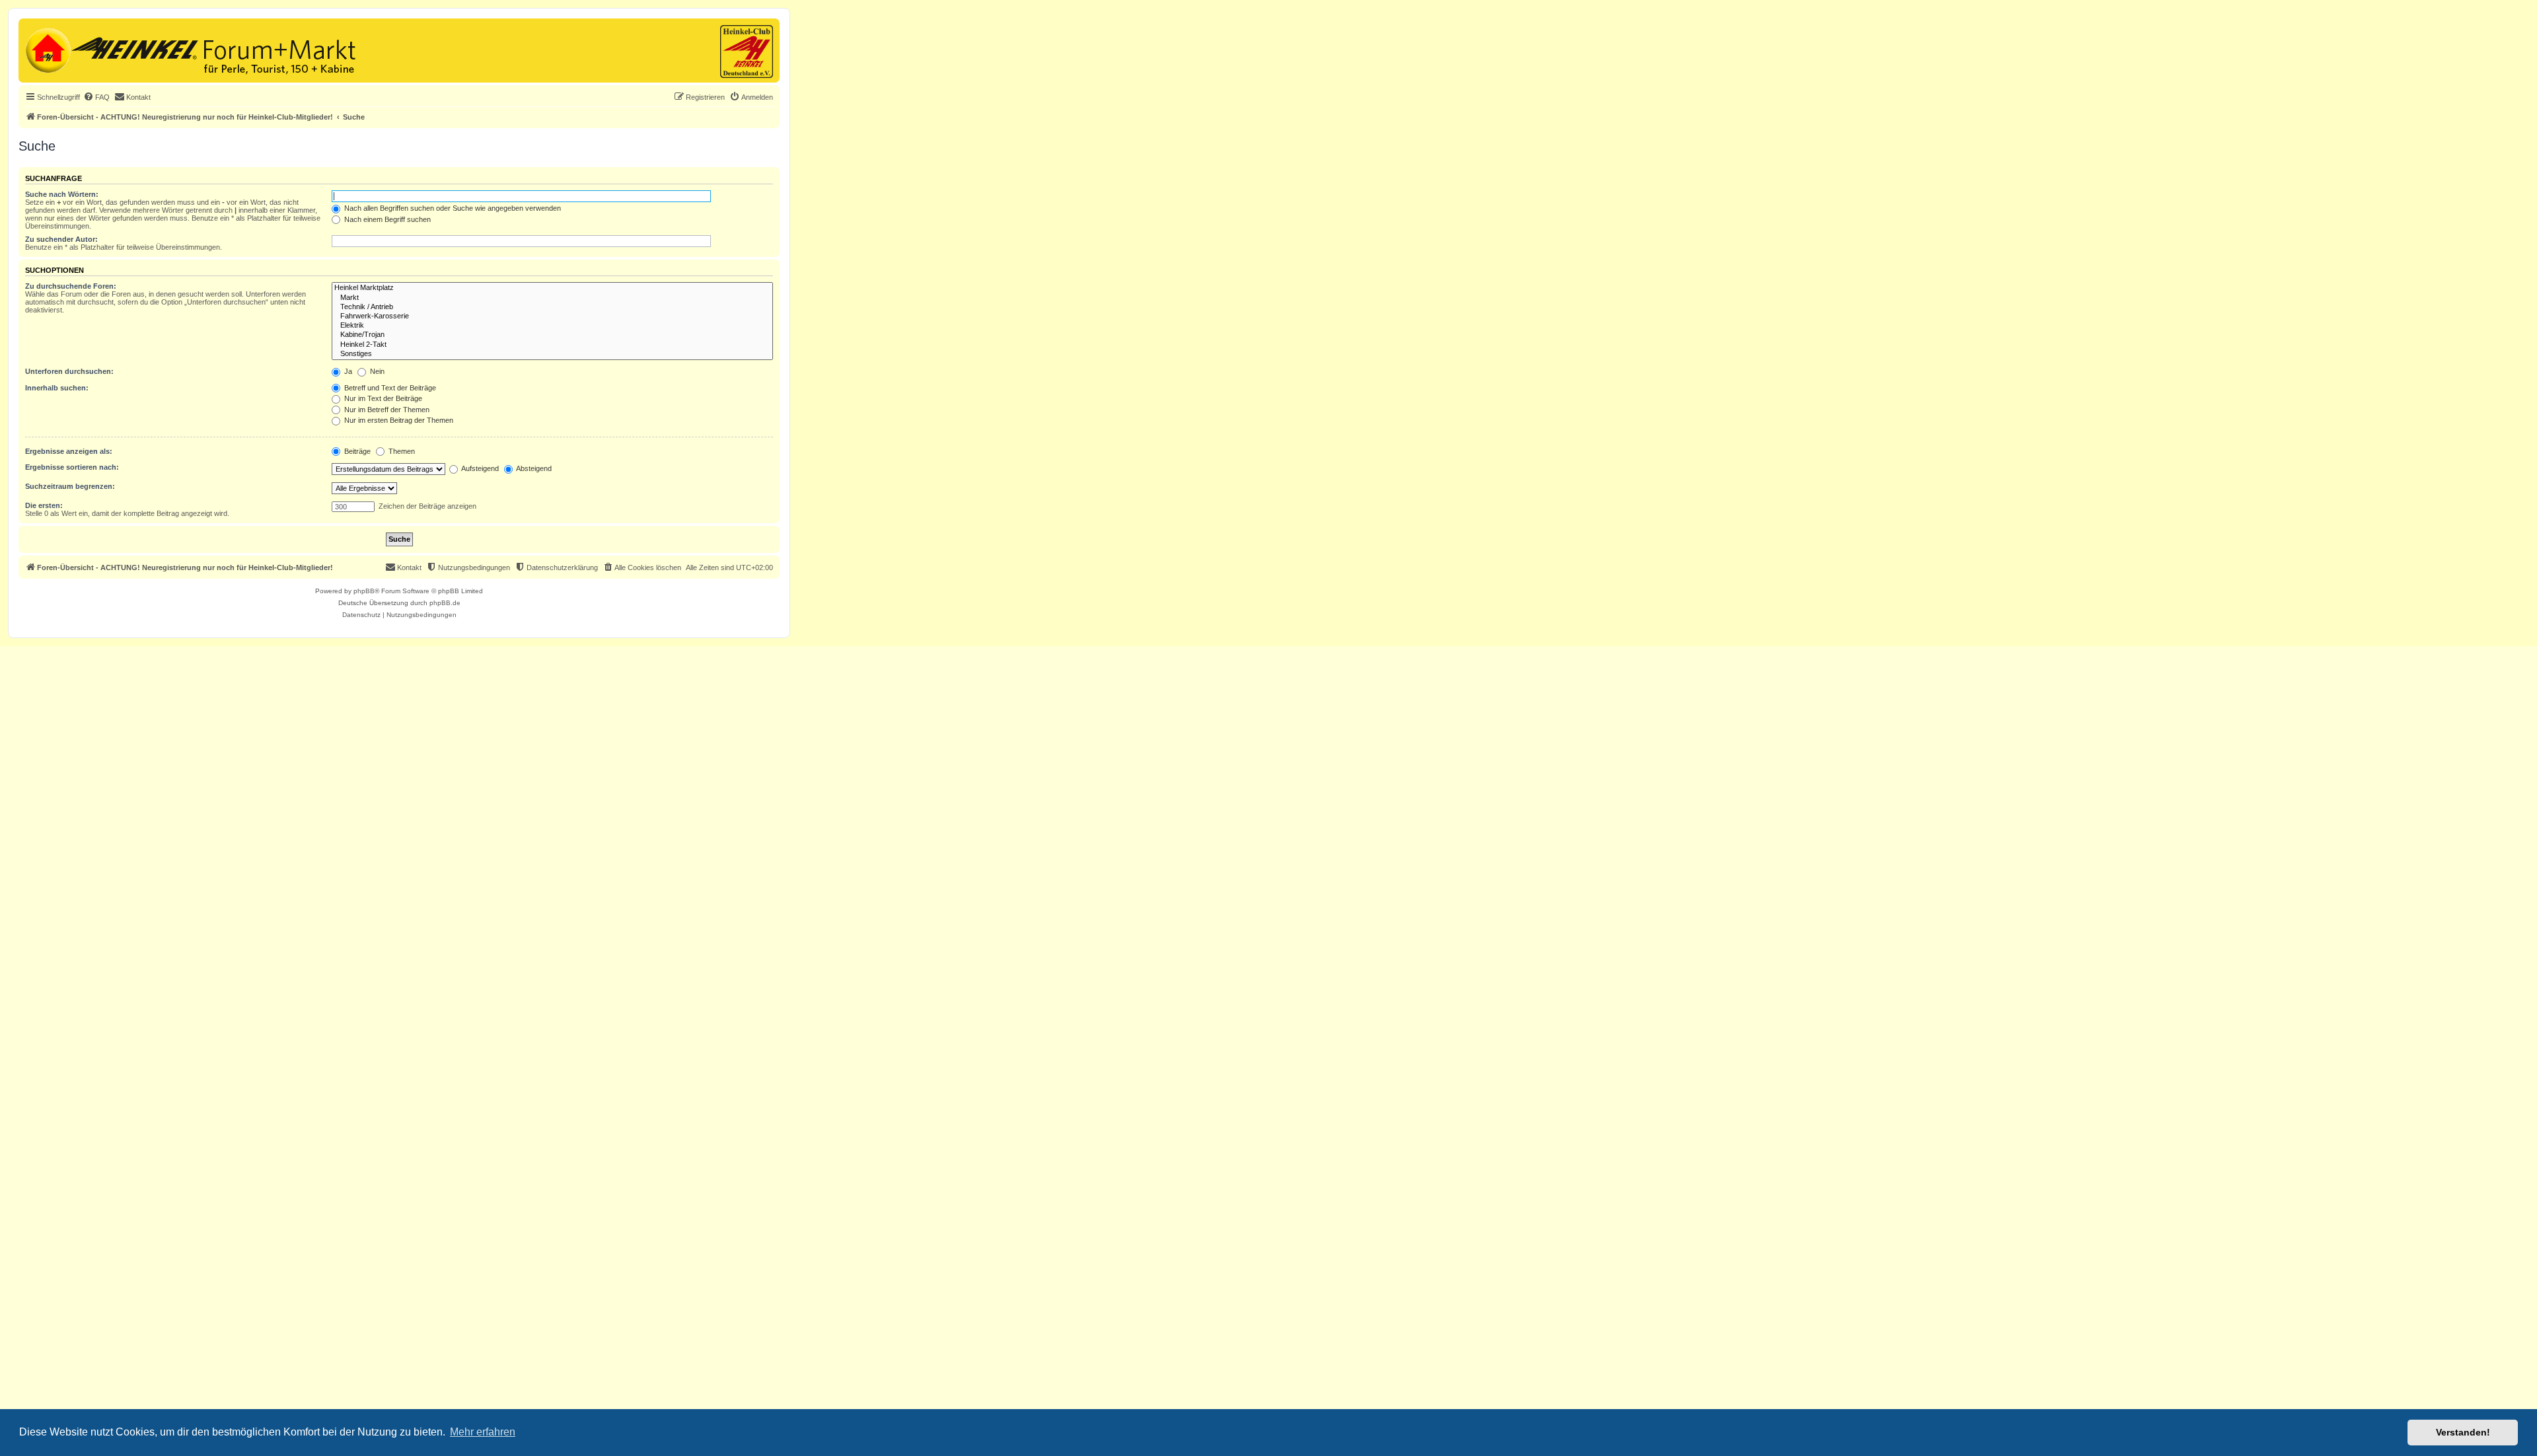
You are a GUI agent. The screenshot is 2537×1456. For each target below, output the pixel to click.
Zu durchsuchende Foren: (71, 286)
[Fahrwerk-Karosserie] (552, 316)
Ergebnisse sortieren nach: (72, 467)
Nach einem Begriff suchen (386, 219)
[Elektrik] (552, 326)
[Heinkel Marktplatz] (552, 288)
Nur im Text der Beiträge (382, 398)
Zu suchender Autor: (61, 239)
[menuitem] (96, 97)
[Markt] (552, 298)
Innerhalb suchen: (57, 388)
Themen (401, 451)
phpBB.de (445, 603)
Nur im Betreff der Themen (386, 410)
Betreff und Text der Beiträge (389, 388)
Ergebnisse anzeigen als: (69, 451)
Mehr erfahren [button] (483, 1432)
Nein (376, 371)
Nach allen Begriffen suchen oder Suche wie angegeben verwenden (452, 208)
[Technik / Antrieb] (552, 307)
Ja (347, 371)
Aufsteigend (479, 468)
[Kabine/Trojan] (552, 335)
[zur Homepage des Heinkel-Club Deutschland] (47, 49)
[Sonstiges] (552, 354)
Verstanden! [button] (2463, 1432)
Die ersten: (44, 505)
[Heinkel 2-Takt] (552, 345)
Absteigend (533, 468)
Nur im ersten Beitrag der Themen (398, 420)
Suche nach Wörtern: (62, 194)
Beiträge (356, 451)
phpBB (364, 591)
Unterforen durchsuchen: (69, 371)
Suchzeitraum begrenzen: (70, 486)
